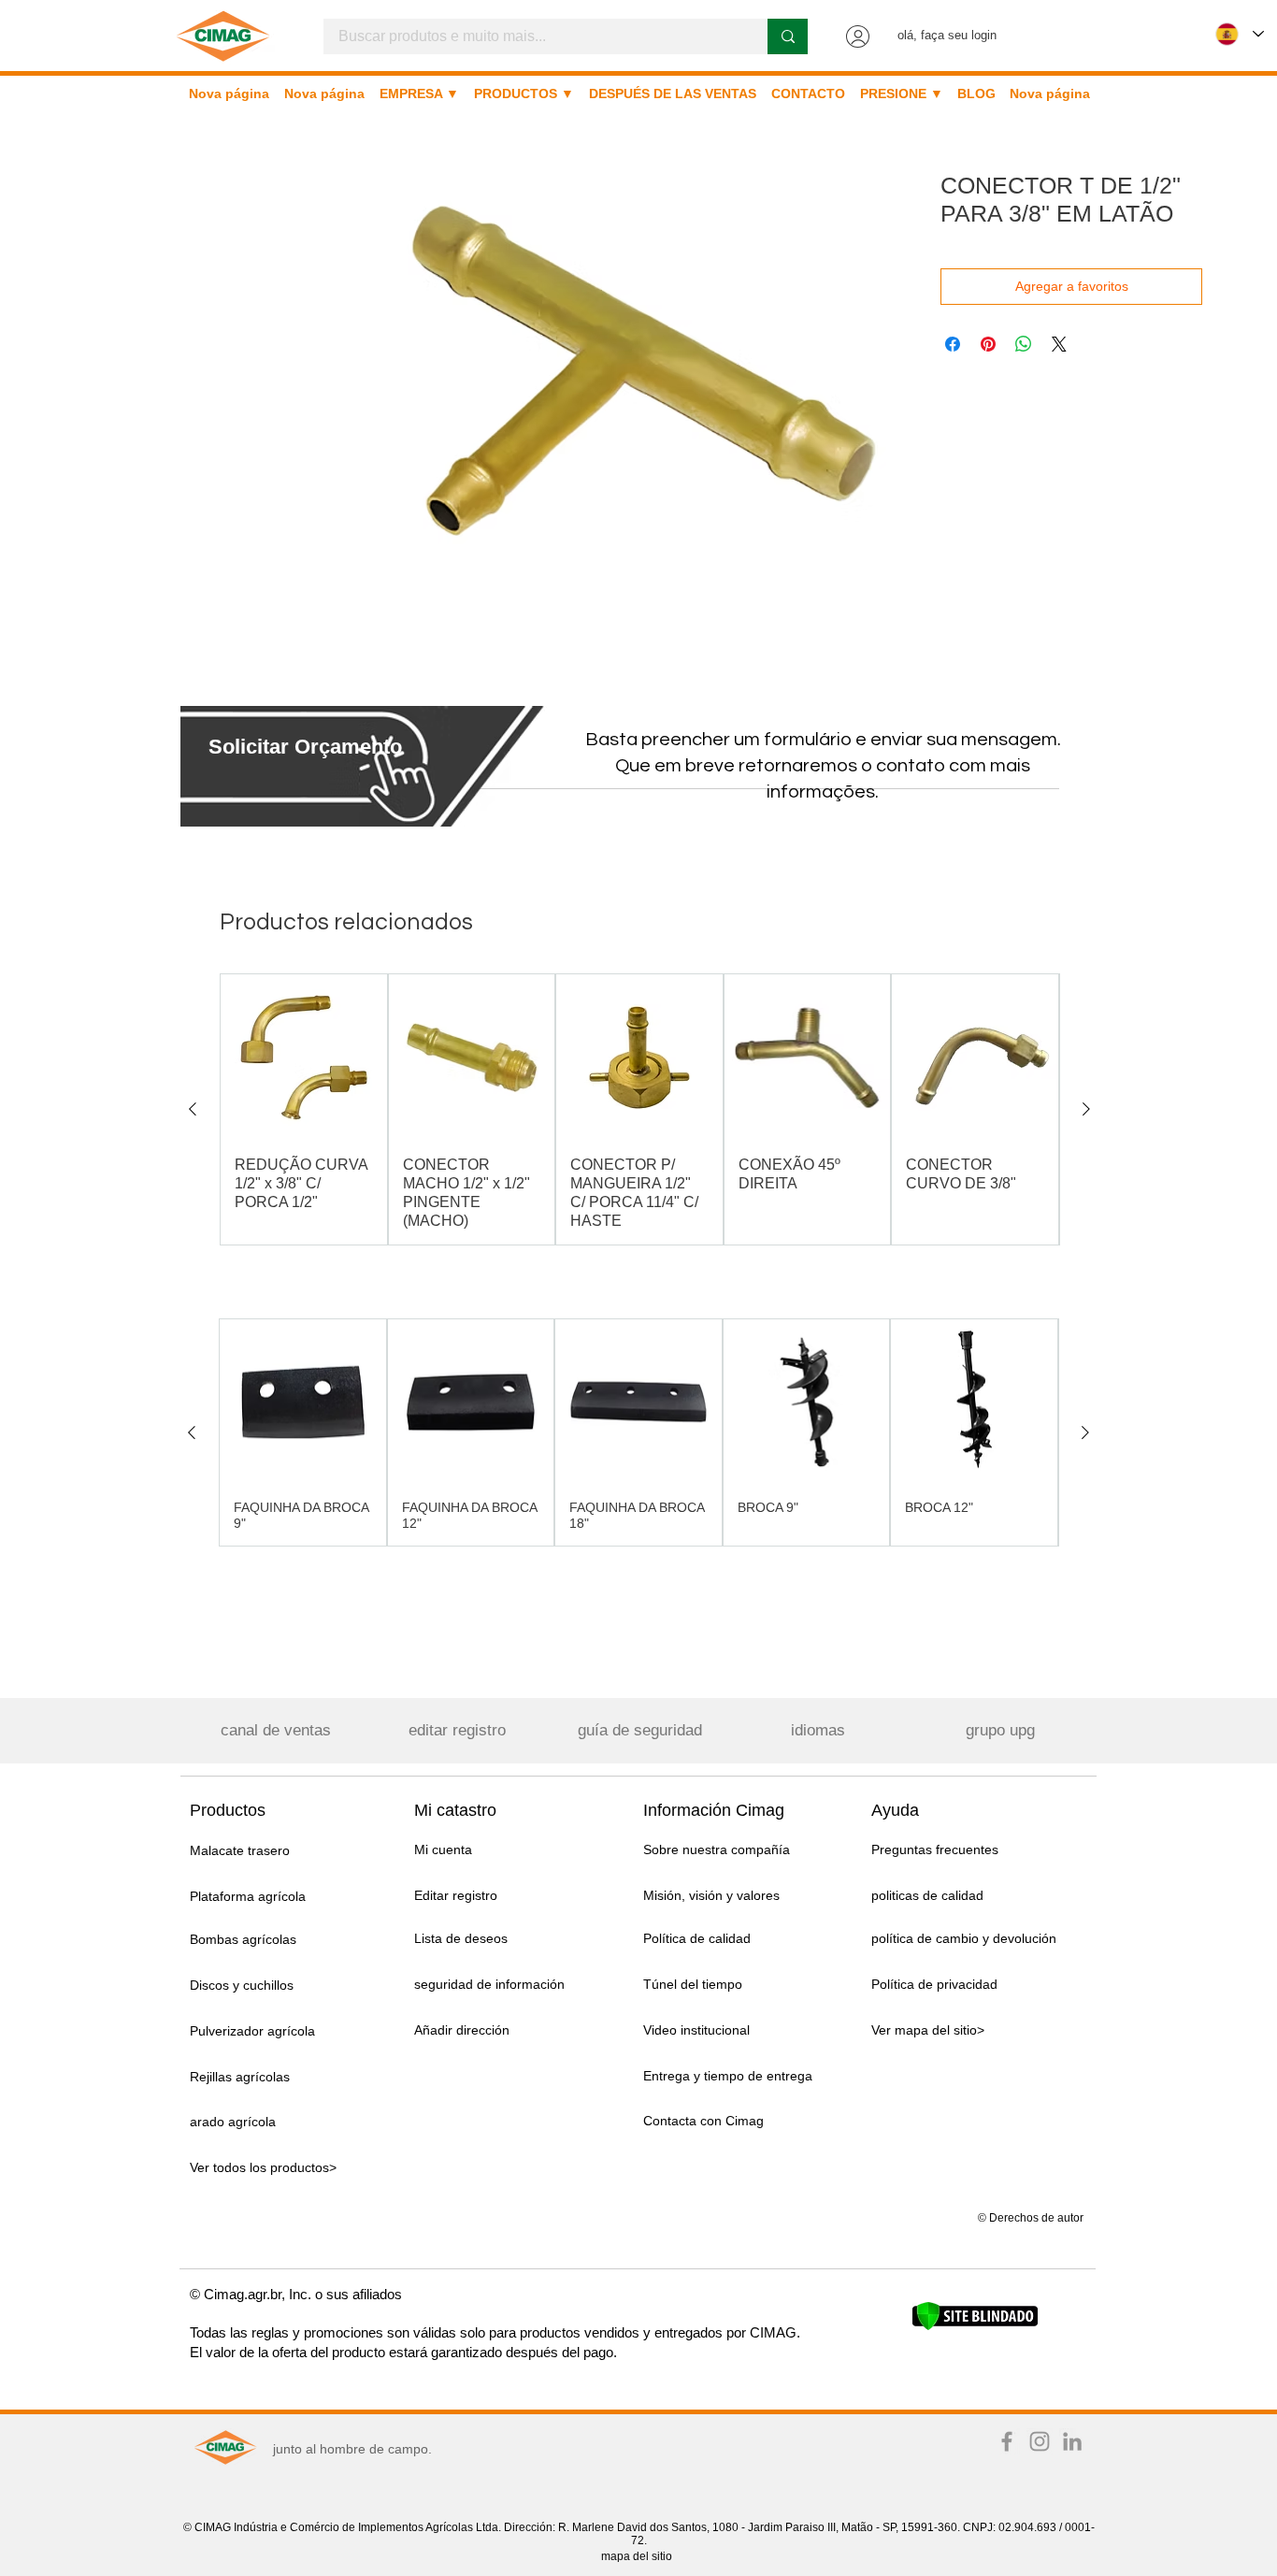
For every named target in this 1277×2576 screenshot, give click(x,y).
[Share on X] (1059, 344)
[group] (639, 1109)
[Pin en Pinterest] (988, 344)
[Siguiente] (1086, 1109)
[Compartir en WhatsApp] (1024, 344)
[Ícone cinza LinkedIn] (1072, 2441)
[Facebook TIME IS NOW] (1007, 2441)
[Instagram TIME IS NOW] (1040, 2441)
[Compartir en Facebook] (953, 344)
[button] (305, 747)
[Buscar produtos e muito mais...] (788, 36)
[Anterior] (193, 1109)
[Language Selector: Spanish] (1240, 34)
